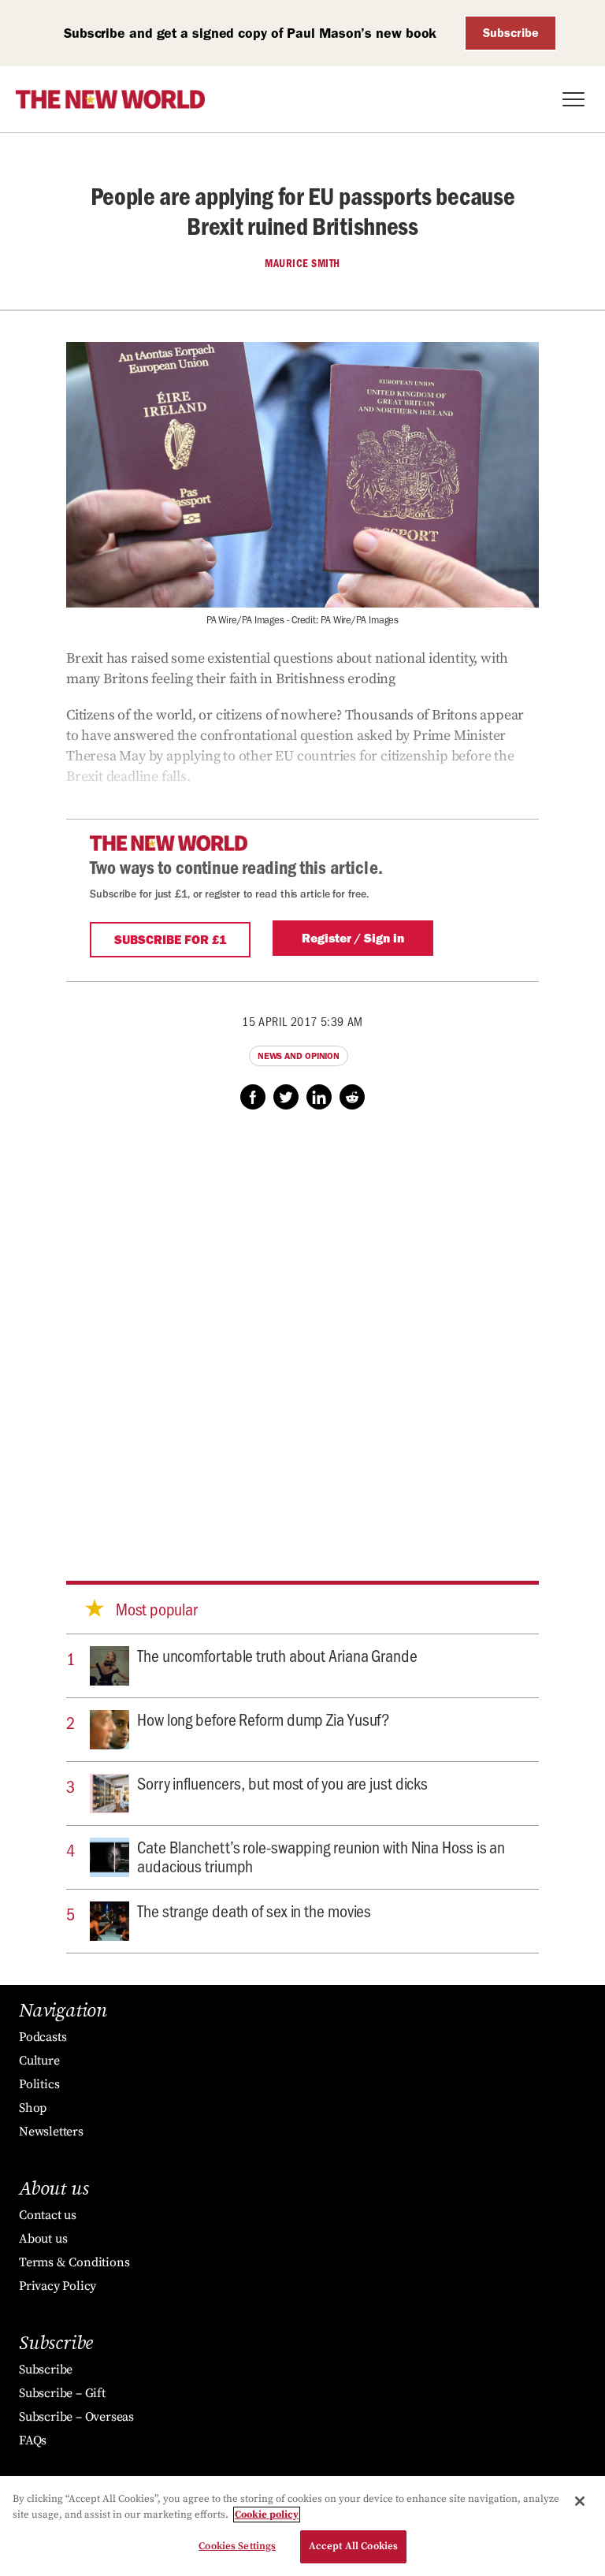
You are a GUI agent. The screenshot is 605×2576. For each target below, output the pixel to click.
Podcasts (43, 2037)
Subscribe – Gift (62, 2393)
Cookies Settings (237, 2546)
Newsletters (51, 2132)
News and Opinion (299, 1056)
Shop (33, 2108)
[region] (302, 2526)
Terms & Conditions (74, 2262)
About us (43, 2239)
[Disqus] (302, 1330)
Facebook (253, 1097)
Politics (39, 2084)
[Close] (580, 2501)
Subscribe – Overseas (76, 2417)
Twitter (286, 1097)
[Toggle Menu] (573, 99)
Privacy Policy (58, 2286)
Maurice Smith (302, 263)
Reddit (352, 1097)
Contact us (48, 2215)
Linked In (319, 1097)
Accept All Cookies (353, 2546)
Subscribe (511, 33)
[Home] (110, 99)
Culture (39, 2061)
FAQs (33, 2440)
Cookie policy (267, 2515)
